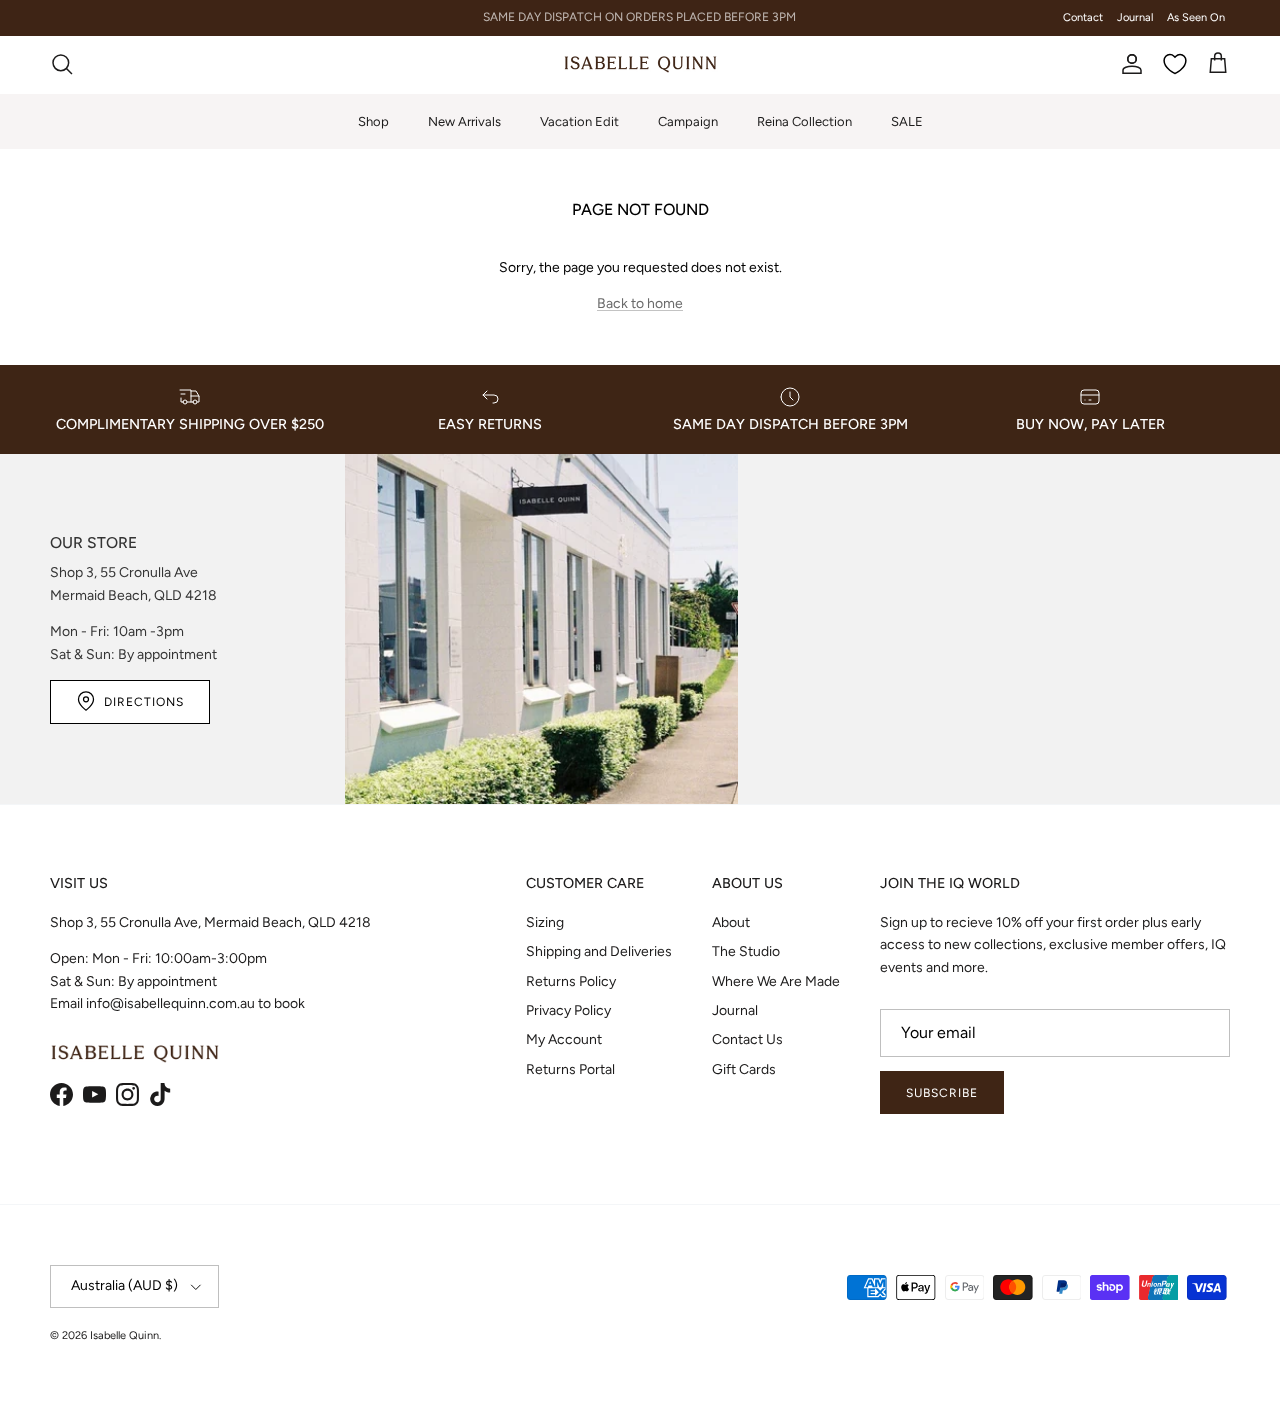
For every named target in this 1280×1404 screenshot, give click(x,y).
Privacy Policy (568, 1010)
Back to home (640, 303)
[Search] (62, 64)
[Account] (1128, 64)
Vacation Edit (579, 120)
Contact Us (747, 1039)
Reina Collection (804, 120)
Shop (373, 120)
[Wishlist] (1175, 64)
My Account (564, 1039)
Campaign (688, 120)
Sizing (545, 922)
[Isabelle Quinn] (640, 64)
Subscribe (942, 1093)
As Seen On (1196, 17)
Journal (1135, 17)
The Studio (746, 951)
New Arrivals (464, 120)
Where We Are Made (776, 981)
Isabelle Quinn (124, 1335)
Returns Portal (570, 1069)
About (731, 922)
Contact (1083, 17)
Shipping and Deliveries (599, 951)
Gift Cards (744, 1069)
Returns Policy (571, 981)
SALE (907, 120)
